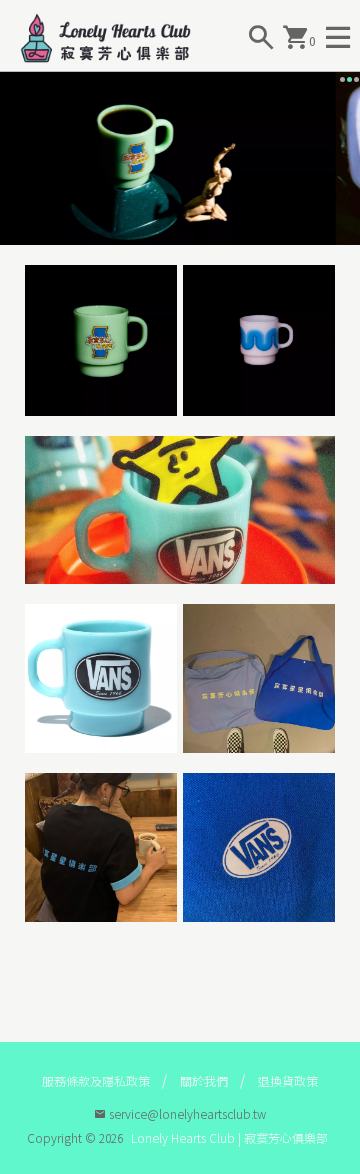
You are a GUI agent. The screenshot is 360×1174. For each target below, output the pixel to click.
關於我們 (204, 1080)
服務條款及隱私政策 (96, 1080)
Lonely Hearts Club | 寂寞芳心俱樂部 (229, 1137)
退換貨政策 (288, 1080)
